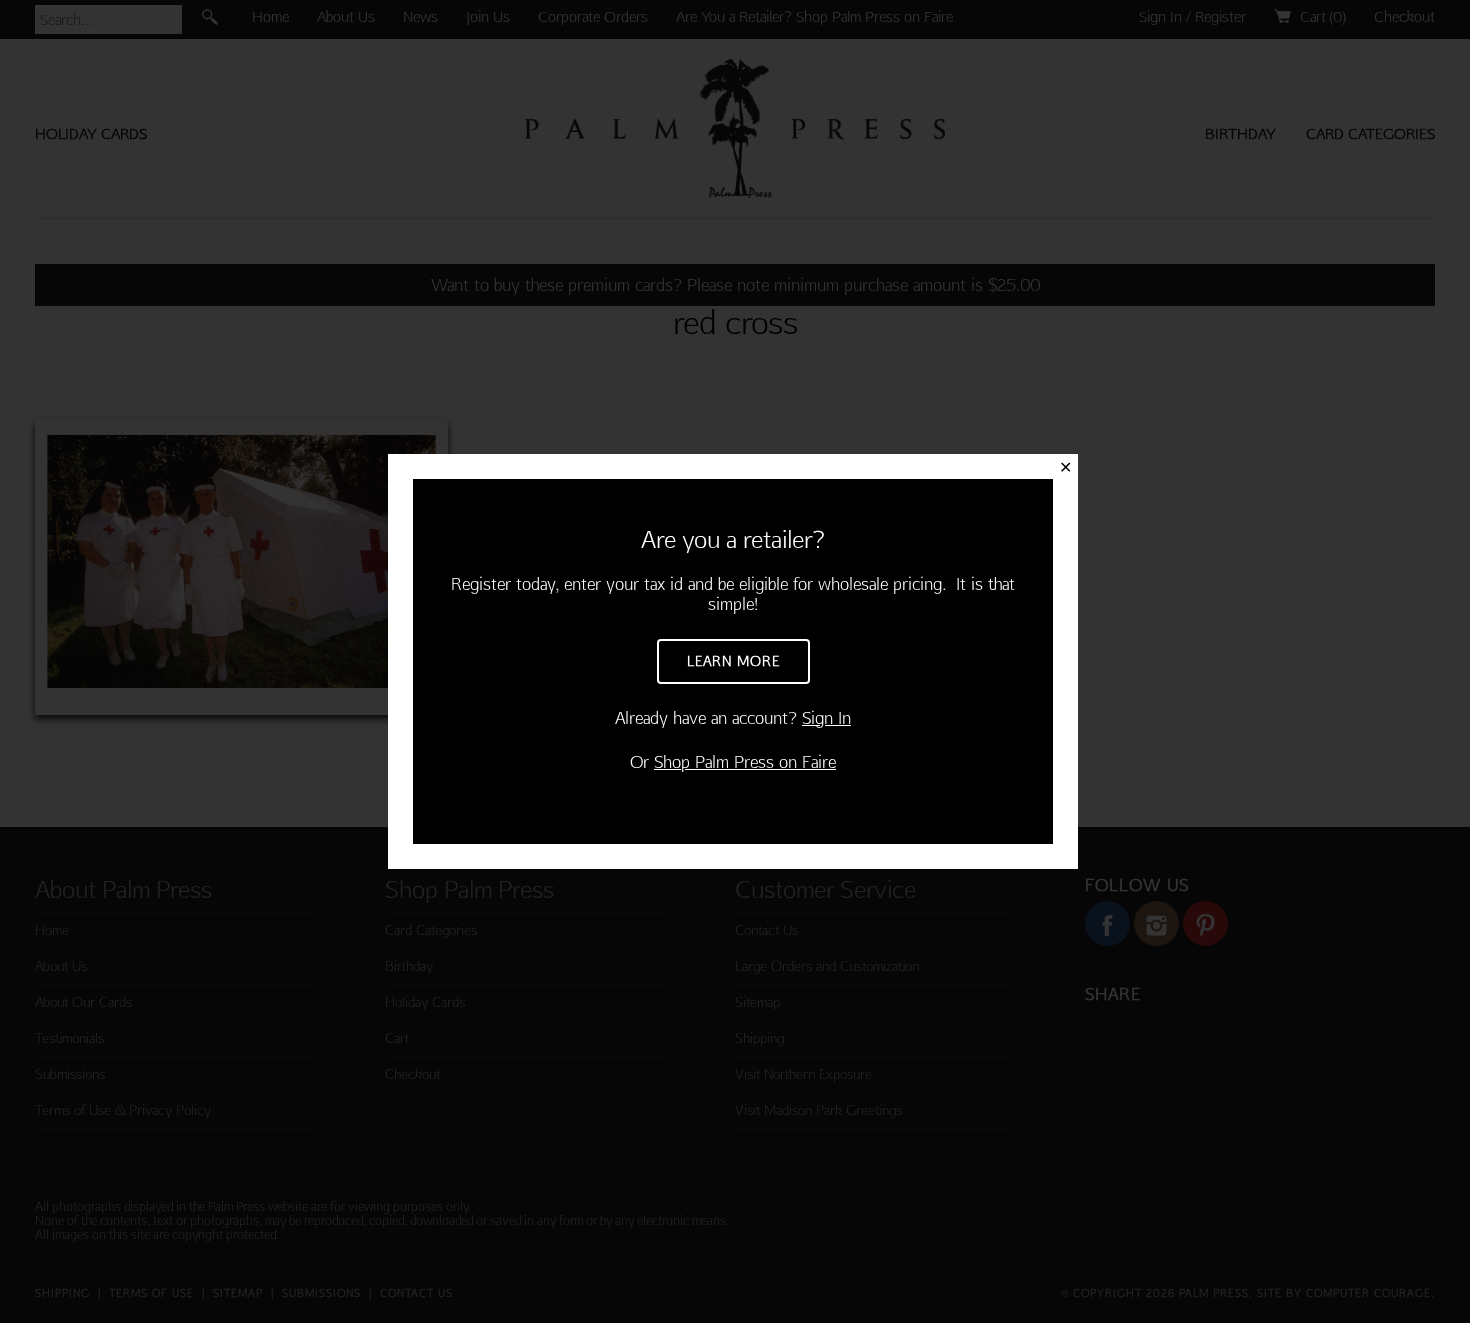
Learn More (733, 661)
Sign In (826, 717)
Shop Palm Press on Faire (745, 761)
